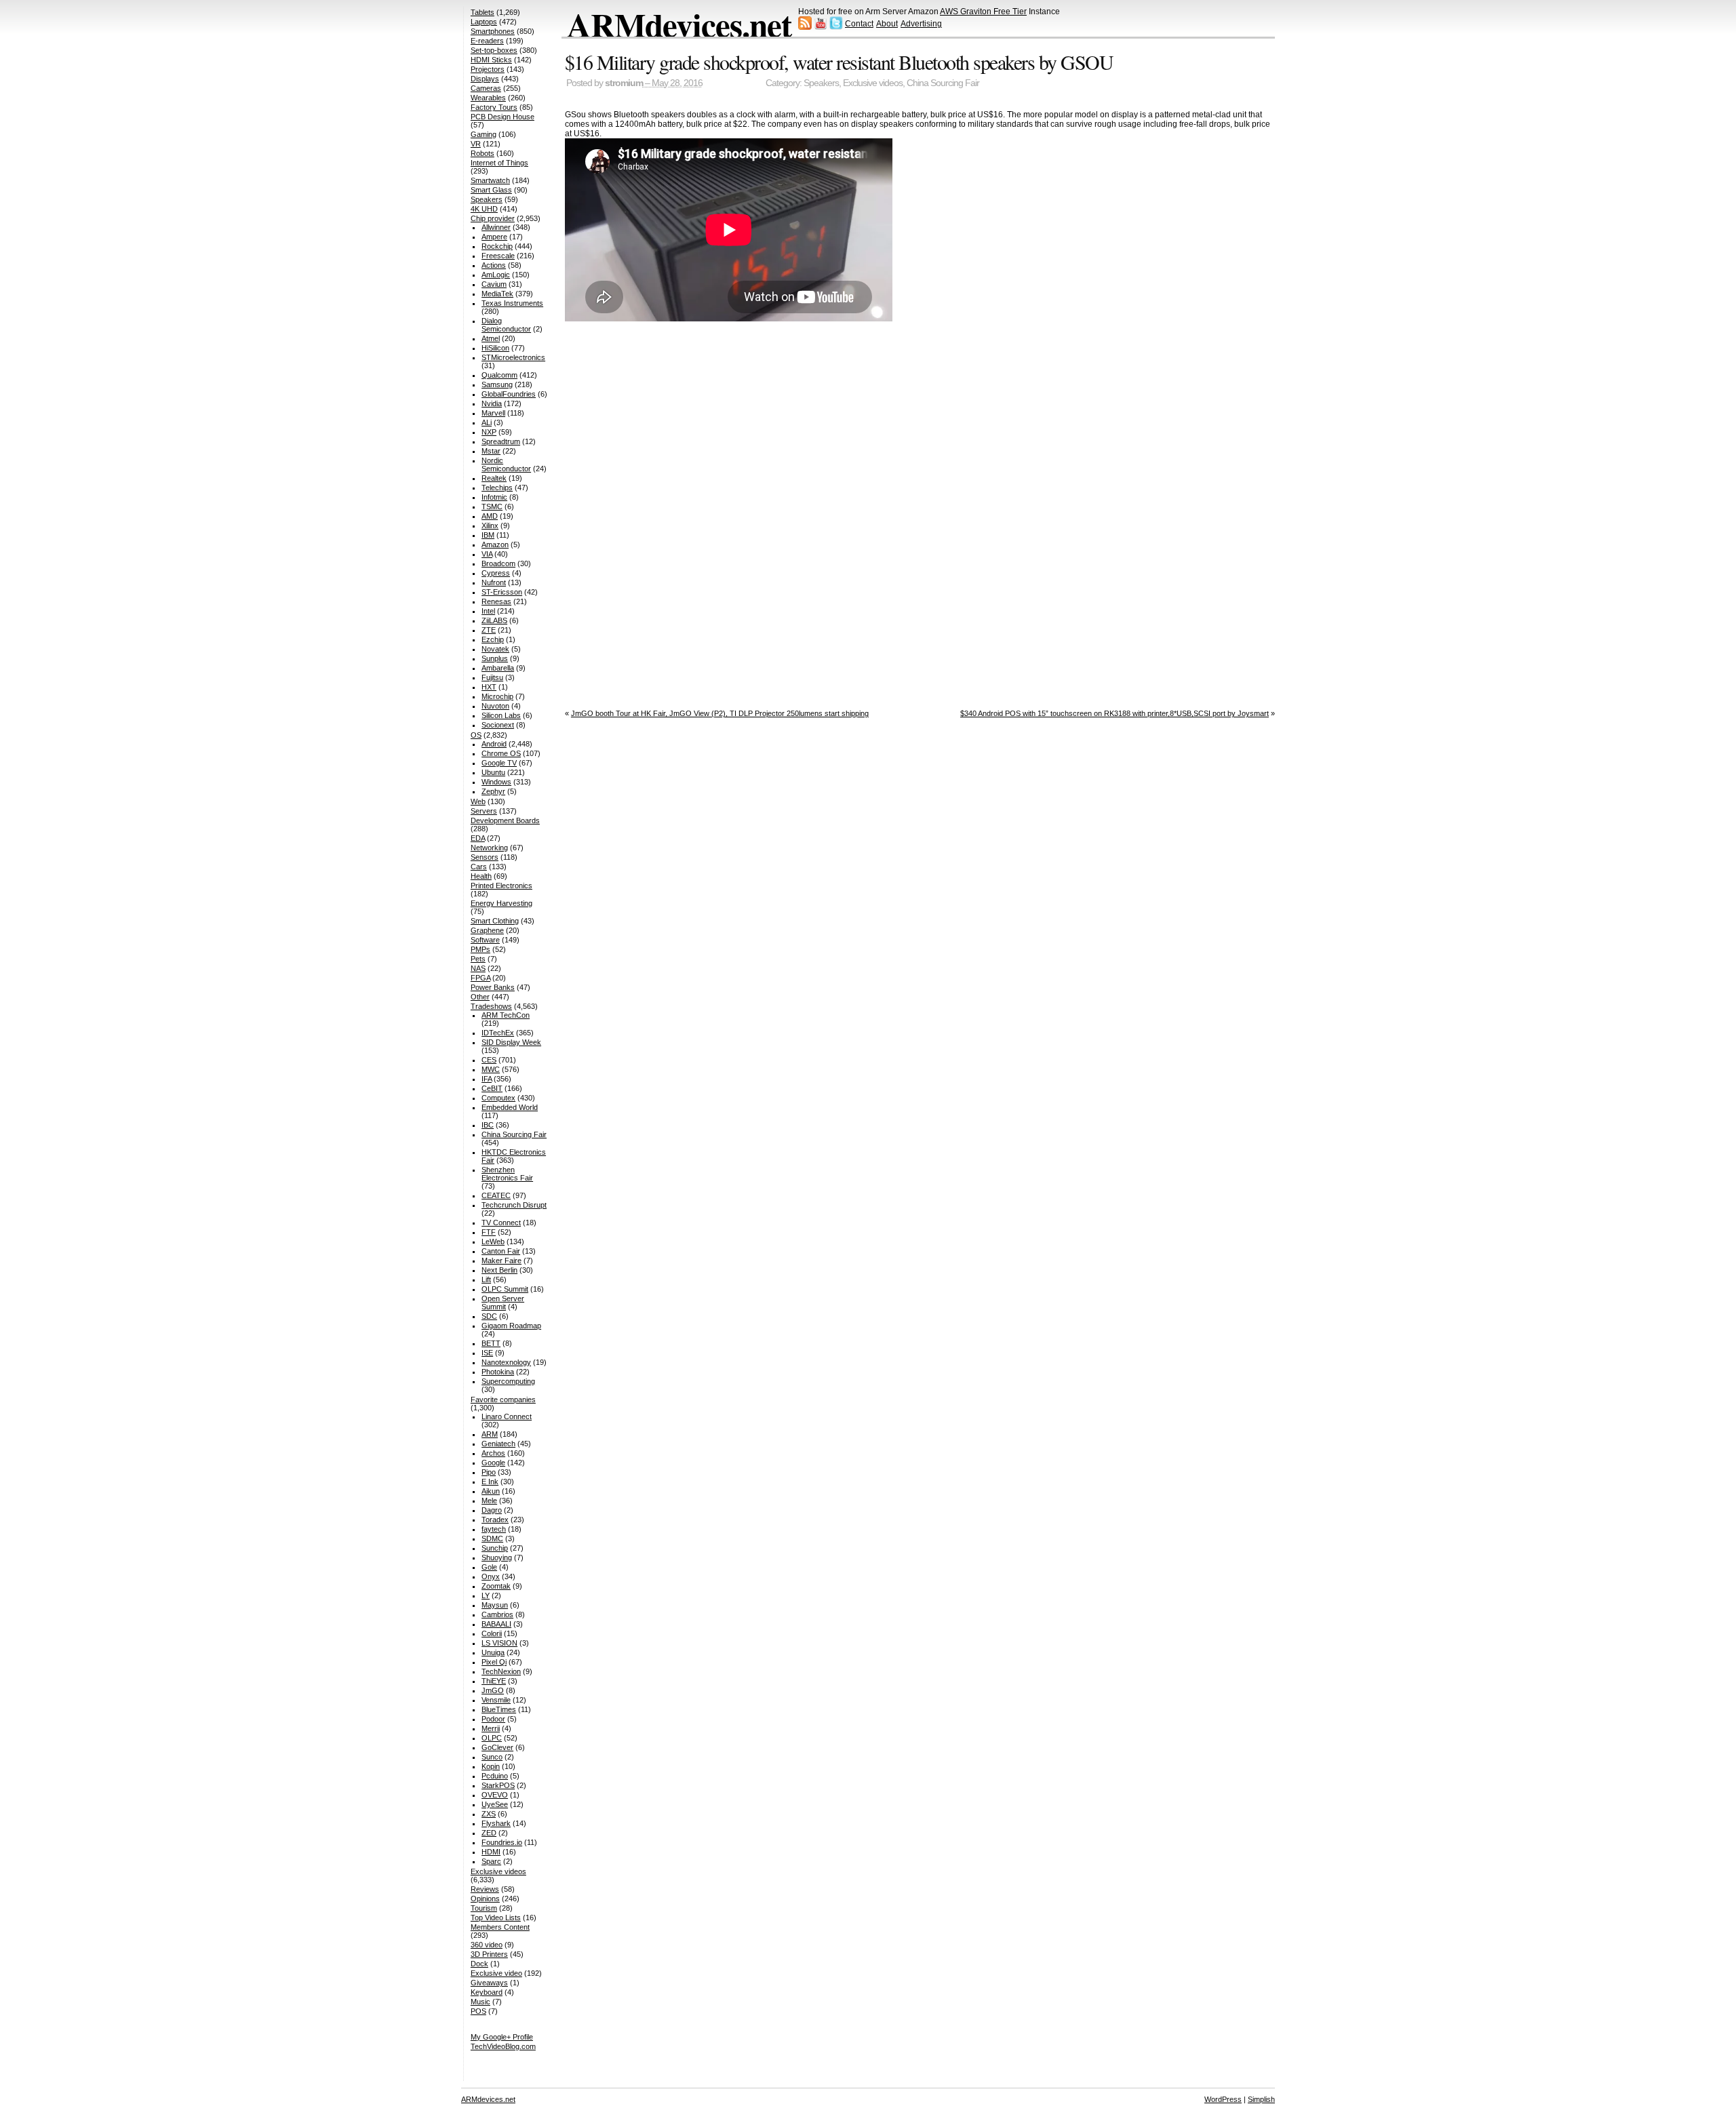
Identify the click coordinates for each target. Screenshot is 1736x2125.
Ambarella (498, 668)
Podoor (493, 1719)
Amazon (495, 544)
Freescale (498, 256)
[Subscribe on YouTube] (821, 27)
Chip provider (493, 218)
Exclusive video (496, 1973)
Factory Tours (494, 107)
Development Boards (505, 820)
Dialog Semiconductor (506, 325)
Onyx (491, 1576)
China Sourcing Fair (943, 83)
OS (476, 735)
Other (480, 997)
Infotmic (494, 497)
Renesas (496, 601)
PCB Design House (502, 117)
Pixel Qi (494, 1662)
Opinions (485, 1899)
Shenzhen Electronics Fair (507, 1174)
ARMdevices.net (679, 24)
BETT (491, 1343)
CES (489, 1060)
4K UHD (484, 209)
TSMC (492, 507)
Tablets (482, 12)
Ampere (494, 237)
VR (476, 144)
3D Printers (489, 1954)
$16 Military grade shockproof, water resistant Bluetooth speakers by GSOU (839, 62)
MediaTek (497, 294)
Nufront (494, 582)
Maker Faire (501, 1260)
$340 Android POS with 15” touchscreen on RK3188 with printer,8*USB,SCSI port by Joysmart (1114, 713)
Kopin (491, 1766)
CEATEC (496, 1195)
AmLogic (496, 275)
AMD (490, 516)
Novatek (495, 649)
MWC (491, 1069)
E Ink (490, 1482)
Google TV (499, 763)
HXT (489, 687)
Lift (486, 1279)
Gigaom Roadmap (511, 1326)
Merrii (491, 1728)
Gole (489, 1567)
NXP (489, 432)
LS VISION (499, 1643)
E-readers (487, 41)
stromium (624, 83)
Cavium (494, 284)
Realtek (494, 478)
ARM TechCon (506, 1015)
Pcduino (495, 1776)
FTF (489, 1232)
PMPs (480, 949)
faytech (494, 1529)
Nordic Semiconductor (506, 464)
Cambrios (497, 1614)
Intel (488, 611)
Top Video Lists (496, 1918)
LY (486, 1595)
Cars (479, 867)
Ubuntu (493, 772)
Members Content (500, 1927)
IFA (487, 1079)
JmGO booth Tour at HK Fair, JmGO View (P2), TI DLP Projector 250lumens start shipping (720, 713)
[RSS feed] (805, 27)
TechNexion (501, 1671)
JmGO (493, 1690)
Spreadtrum (501, 441)
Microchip (497, 696)
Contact (859, 24)
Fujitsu (492, 677)
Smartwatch (490, 180)
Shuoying (497, 1557)
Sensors (485, 857)
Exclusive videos (873, 83)
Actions (494, 265)
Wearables (488, 98)
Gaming (484, 134)
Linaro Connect (507, 1416)
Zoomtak (496, 1586)
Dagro (492, 1510)
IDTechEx (498, 1033)
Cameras (486, 88)
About (887, 24)
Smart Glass (491, 190)
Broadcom (498, 563)
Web (478, 801)
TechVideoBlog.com (503, 2046)
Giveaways (489, 1983)
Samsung (497, 384)
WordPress (1223, 2099)
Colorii (492, 1633)
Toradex (495, 1520)
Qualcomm (499, 375)
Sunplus (495, 658)
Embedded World (510, 1107)
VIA (487, 554)
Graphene (487, 930)
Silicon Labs (501, 715)
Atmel (491, 338)
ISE (487, 1353)
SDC (489, 1316)
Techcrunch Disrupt (514, 1205)
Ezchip (493, 639)
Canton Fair (501, 1251)
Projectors (488, 69)
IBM (488, 535)
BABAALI (496, 1624)
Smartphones (493, 31)
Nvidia (492, 403)
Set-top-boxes (494, 50)
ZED (489, 1833)
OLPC (492, 1738)
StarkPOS (498, 1785)
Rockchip (497, 246)
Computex (498, 1098)
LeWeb (493, 1242)
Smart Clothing (495, 921)
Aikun (491, 1491)
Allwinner (496, 227)
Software (485, 940)
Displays (485, 79)
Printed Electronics (501, 886)
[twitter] (836, 27)
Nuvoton (495, 706)
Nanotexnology (506, 1362)
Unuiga (493, 1652)
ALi (487, 422)
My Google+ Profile (502, 2037)
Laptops (484, 22)
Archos (493, 1453)
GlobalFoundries (509, 394)
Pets (478, 959)
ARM (490, 1434)
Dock (479, 1964)
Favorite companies (503, 1399)
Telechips (497, 488)
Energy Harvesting (501, 903)
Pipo (489, 1472)
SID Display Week (511, 1042)
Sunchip (495, 1548)
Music (480, 2002)
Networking (489, 848)
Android (494, 744)
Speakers (821, 83)
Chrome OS (501, 753)
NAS (478, 968)
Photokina (498, 1372)
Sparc (491, 1861)
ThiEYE (494, 1681)
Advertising (921, 24)
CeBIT (492, 1088)
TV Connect (501, 1223)
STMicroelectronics (513, 357)
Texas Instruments (512, 303)
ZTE (489, 630)
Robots (482, 153)
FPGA (480, 978)
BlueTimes (499, 1709)
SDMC (492, 1538)
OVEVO (495, 1795)
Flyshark (496, 1823)
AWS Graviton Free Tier (983, 12)
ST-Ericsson (502, 592)
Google (493, 1463)
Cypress (496, 573)
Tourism (484, 1908)
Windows (496, 782)
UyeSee (495, 1804)
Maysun (495, 1605)
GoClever (497, 1747)
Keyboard (487, 1992)
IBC (488, 1125)
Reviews (485, 1889)
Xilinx (490, 525)
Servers (484, 811)
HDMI (491, 1852)
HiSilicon (495, 348)
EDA (478, 838)
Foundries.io (502, 1842)
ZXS (489, 1814)
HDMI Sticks (491, 60)
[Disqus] (920, 512)
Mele (489, 1501)
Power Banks (493, 987)
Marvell (493, 413)
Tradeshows (491, 1006)
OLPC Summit (505, 1289)
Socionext (498, 725)
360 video (487, 1945)
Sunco (492, 1757)
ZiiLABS (494, 620)
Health (481, 876)
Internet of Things (499, 163)
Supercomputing (508, 1381)
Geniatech (498, 1444)
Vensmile (496, 1700)
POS (478, 2011)
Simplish (1261, 2099)
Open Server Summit (503, 1303)
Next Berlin (499, 1270)
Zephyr (493, 791)
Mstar (491, 451)
